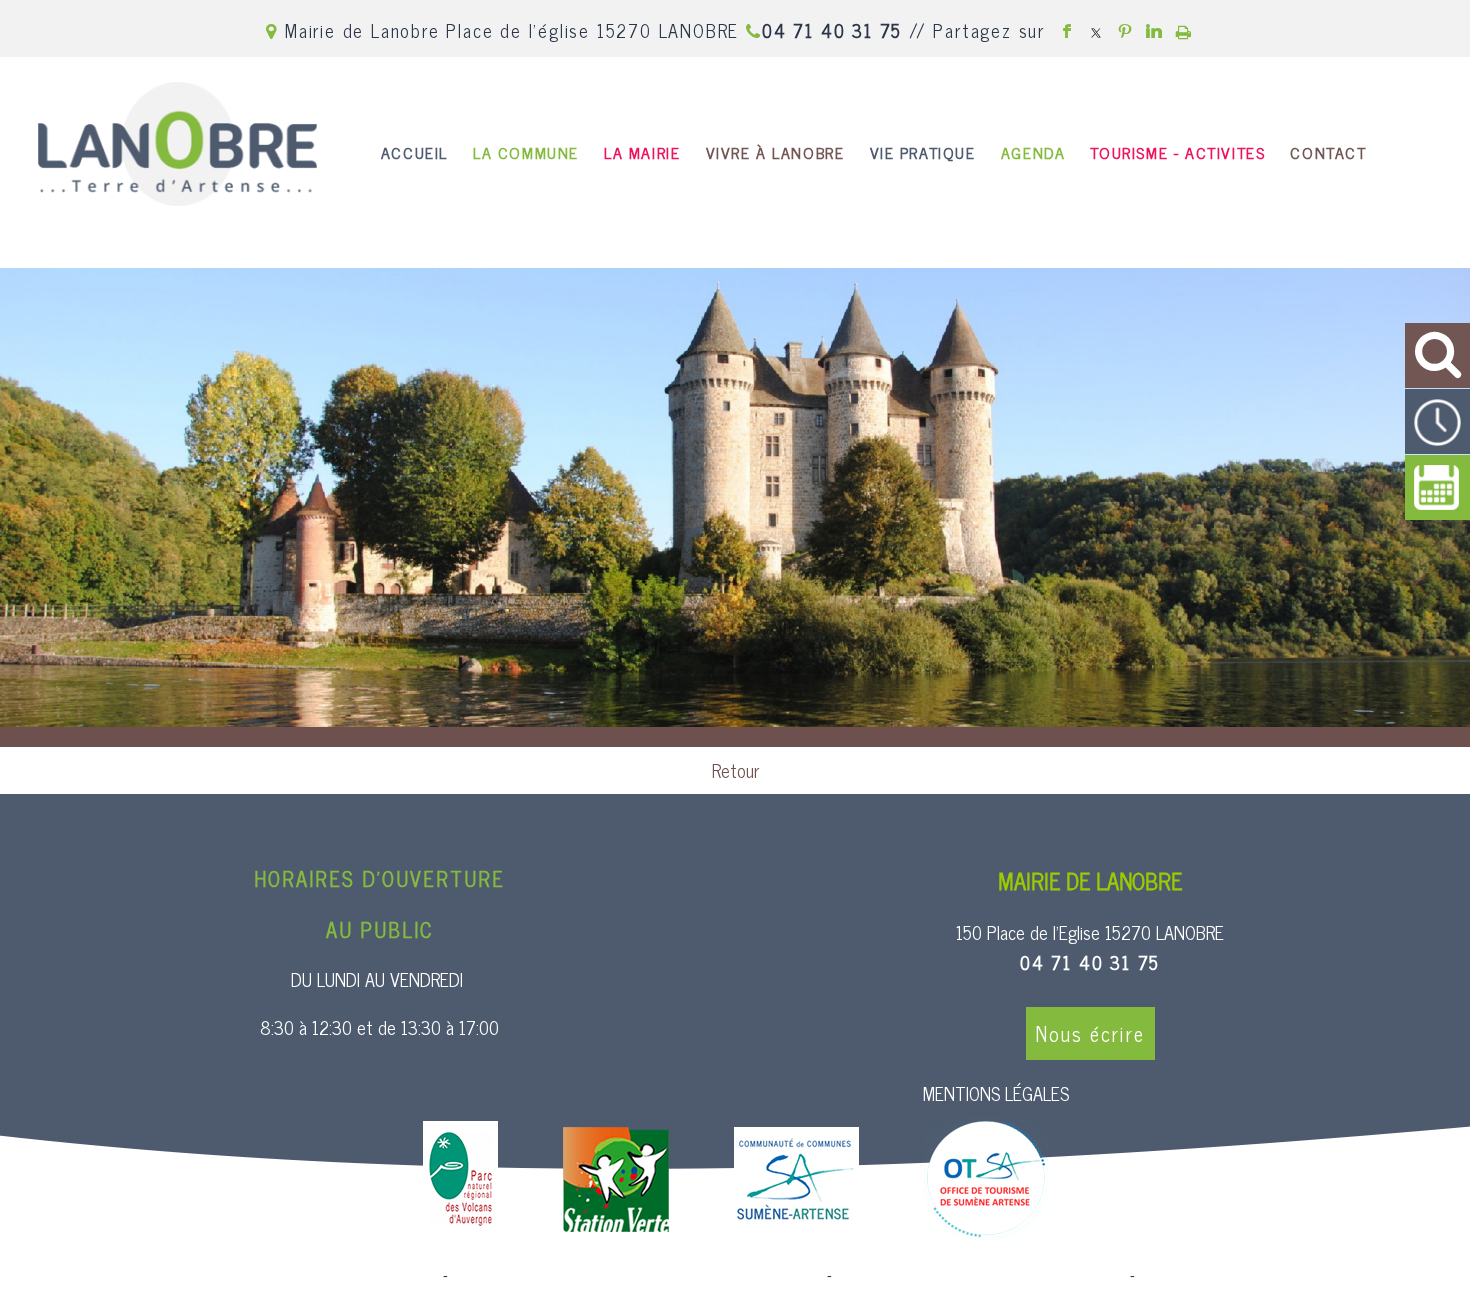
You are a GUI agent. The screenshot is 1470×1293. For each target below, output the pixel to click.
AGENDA (1033, 152)
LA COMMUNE (526, 152)
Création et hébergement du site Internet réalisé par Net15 (637, 1275)
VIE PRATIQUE (923, 152)
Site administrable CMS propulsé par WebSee (981, 1275)
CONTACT (1328, 152)
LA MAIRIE (642, 152)
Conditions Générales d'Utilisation (1245, 1275)
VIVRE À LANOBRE (775, 152)
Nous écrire (1090, 1033)
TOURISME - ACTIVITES (1177, 152)
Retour (735, 770)
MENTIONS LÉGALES (996, 1093)
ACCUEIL (414, 152)
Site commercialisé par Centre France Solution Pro (278, 1275)
